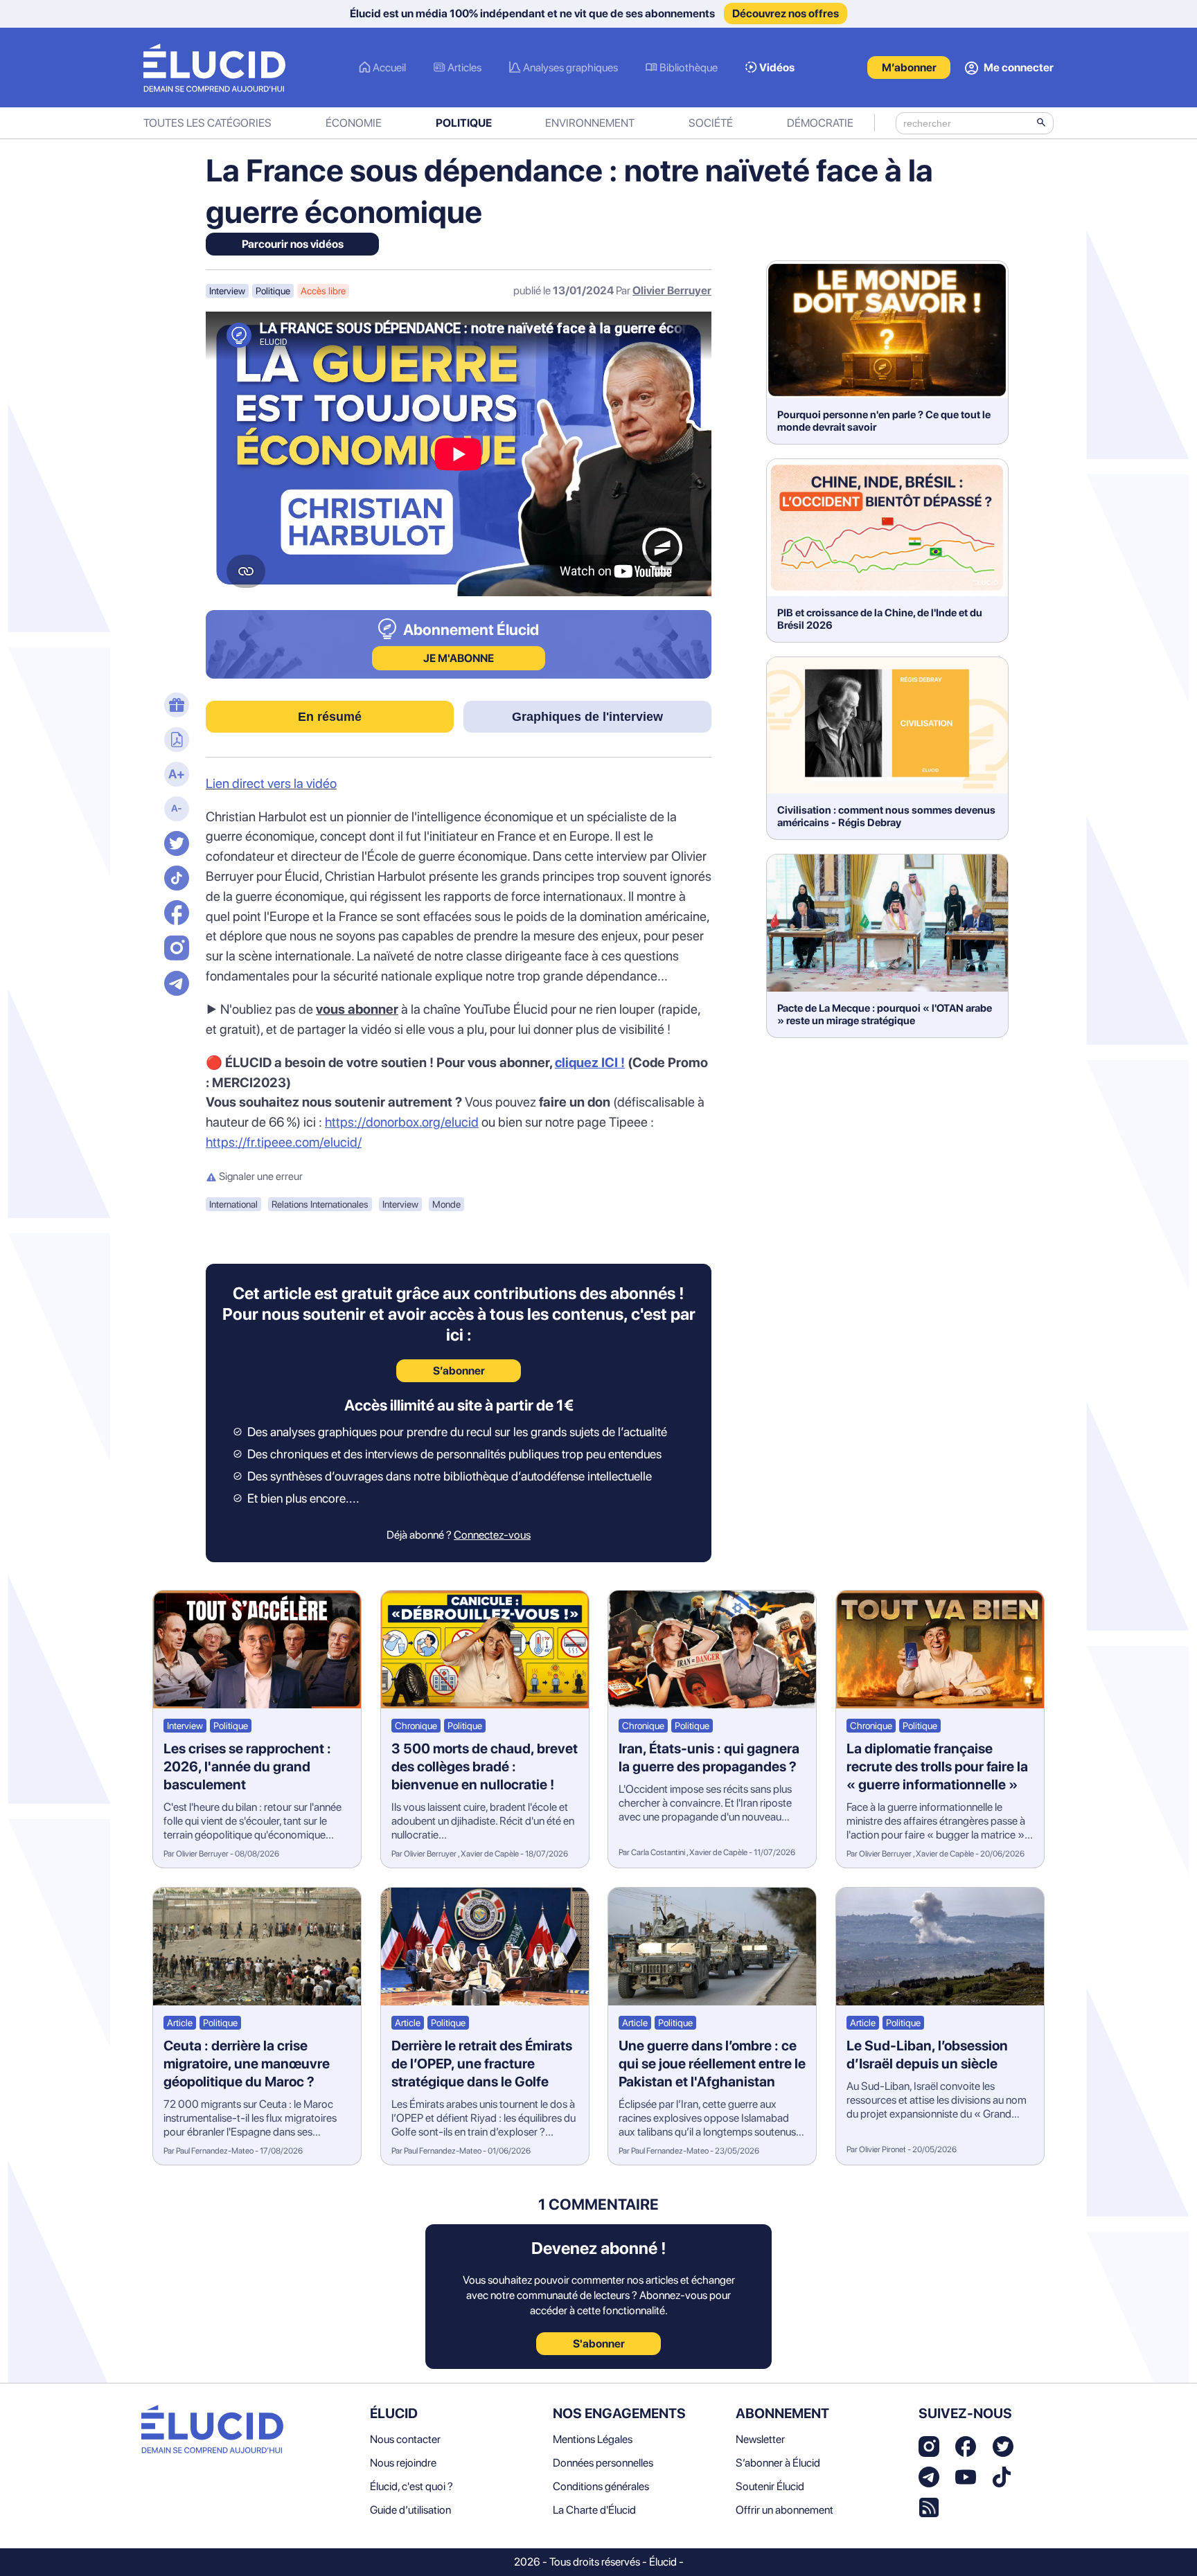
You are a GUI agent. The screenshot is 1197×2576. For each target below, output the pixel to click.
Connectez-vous (492, 1535)
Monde (446, 1204)
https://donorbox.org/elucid (402, 1122)
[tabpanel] (459, 964)
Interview (227, 291)
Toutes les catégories (207, 123)
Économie (354, 123)
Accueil (389, 68)
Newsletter (760, 2439)
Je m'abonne (459, 658)
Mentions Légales (593, 2439)
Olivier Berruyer (672, 290)
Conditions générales (601, 2486)
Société (711, 123)
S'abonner (599, 2344)
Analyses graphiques (570, 68)
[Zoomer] (175, 776)
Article (180, 2023)
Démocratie (820, 123)
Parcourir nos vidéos (293, 244)
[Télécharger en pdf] (175, 741)
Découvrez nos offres (786, 14)
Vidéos (777, 68)
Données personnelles (603, 2463)
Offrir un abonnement (784, 2510)
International (233, 1204)
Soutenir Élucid (770, 2486)
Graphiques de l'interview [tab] (587, 717)
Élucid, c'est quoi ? (411, 2486)
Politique (464, 123)
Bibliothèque (689, 68)
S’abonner (459, 1371)
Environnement (590, 123)
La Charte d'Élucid (594, 2510)
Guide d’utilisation (410, 2510)
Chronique (416, 1726)
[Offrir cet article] (175, 706)
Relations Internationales (320, 1204)
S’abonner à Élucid (778, 2463)
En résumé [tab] (330, 717)
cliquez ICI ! (590, 1063)
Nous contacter (405, 2439)
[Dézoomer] (175, 810)
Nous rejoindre (403, 2463)
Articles (464, 68)
